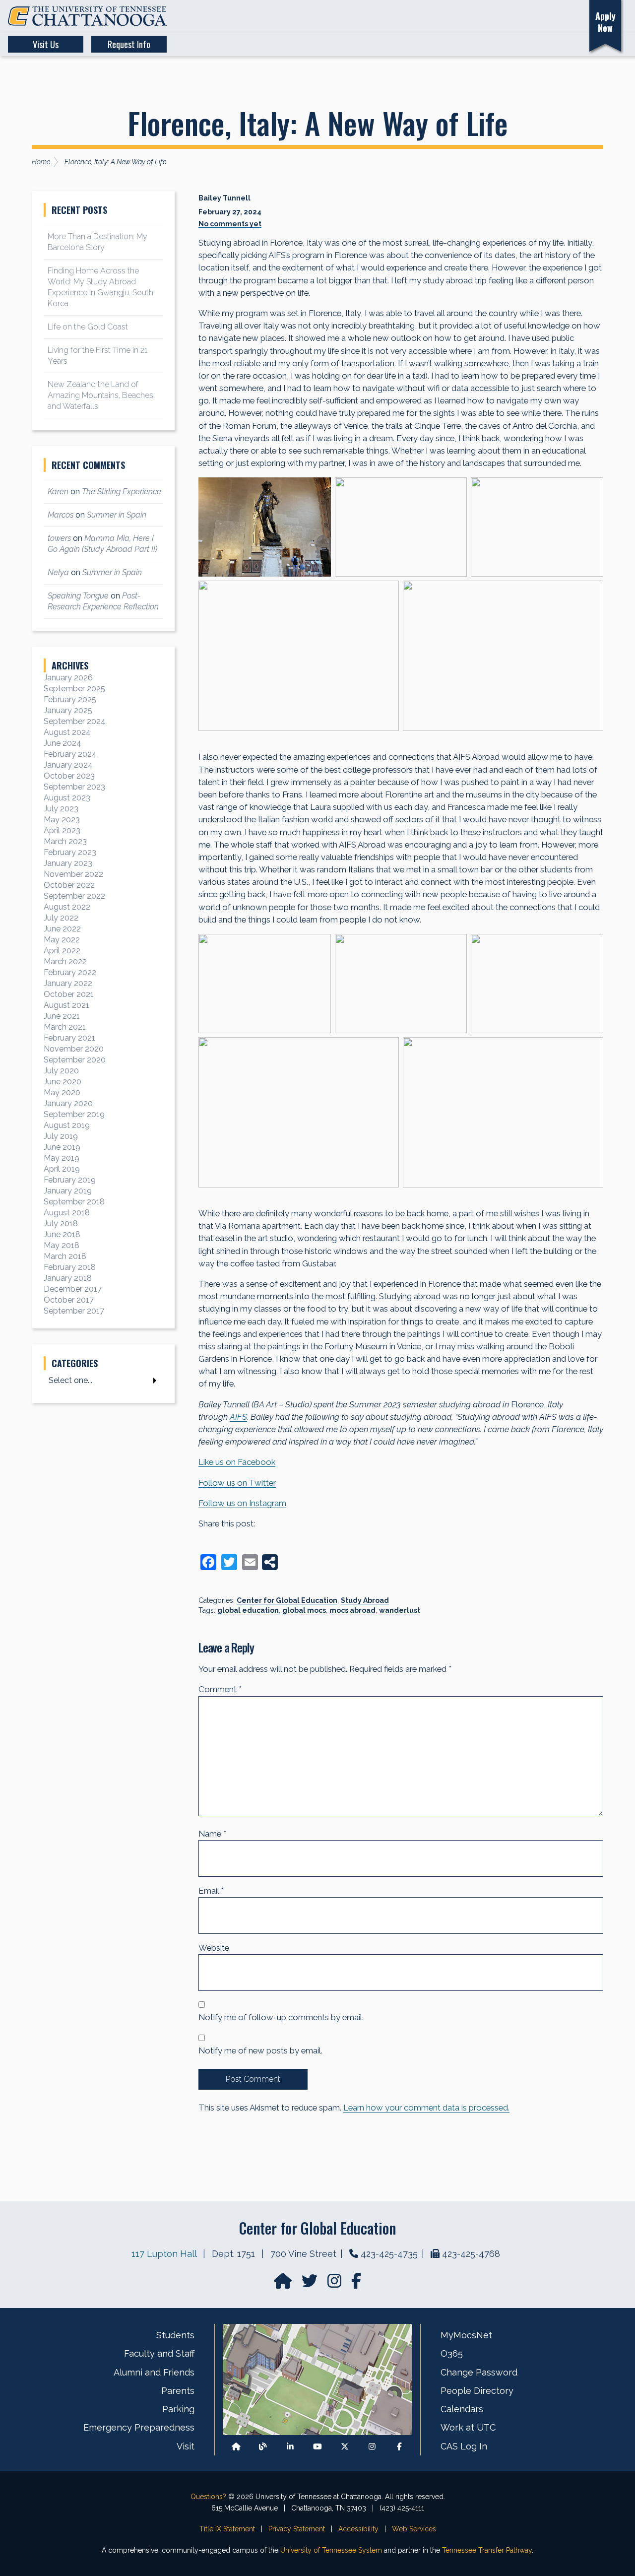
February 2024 (70, 754)
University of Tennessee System (331, 2550)
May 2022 (62, 940)
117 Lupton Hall (164, 2254)
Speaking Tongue (78, 596)
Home (41, 162)
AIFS (238, 1417)
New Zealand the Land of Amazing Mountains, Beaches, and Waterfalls (101, 395)
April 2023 (62, 830)
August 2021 (66, 1005)
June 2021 (62, 1016)
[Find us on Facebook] (399, 2446)
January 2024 (68, 765)
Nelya (58, 572)
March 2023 (65, 841)
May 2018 (62, 1245)
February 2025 (70, 699)
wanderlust (400, 1610)
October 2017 (69, 1300)
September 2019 (74, 1114)
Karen (58, 492)
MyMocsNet (466, 2335)
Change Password (479, 2372)
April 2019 (62, 1169)
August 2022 (67, 907)
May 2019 (62, 1158)
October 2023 (69, 776)
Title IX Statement (227, 2529)
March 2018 (65, 1256)
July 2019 (61, 1136)
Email (211, 1891)
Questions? (208, 2497)
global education (248, 1610)
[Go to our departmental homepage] (284, 2284)
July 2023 (61, 809)
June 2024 (63, 743)
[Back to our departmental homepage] (236, 2446)
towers (59, 538)
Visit (186, 2446)
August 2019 (67, 1125)
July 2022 (61, 918)
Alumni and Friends (154, 2372)
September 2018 (74, 1202)
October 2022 (69, 885)
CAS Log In (464, 2446)
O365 (452, 2353)
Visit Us (46, 44)
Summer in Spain (117, 515)
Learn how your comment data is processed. (426, 2108)
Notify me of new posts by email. (260, 2050)
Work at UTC (468, 2427)
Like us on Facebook (237, 1462)
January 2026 (68, 678)
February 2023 (70, 852)
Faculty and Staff (159, 2353)
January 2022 (68, 983)
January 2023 (68, 863)
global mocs (304, 1610)
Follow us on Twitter (237, 1483)
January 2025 (68, 710)
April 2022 (62, 951)
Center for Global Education (287, 1600)
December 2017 (73, 1289)
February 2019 (70, 1180)
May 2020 (62, 1092)
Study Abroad (365, 1600)
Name (212, 1834)
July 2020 (61, 1071)
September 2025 (74, 689)
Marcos (61, 515)
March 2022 (65, 961)
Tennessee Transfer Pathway (487, 2550)
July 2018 (61, 1223)
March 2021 (65, 1027)
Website (214, 1948)
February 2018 (70, 1267)
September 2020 (75, 1060)
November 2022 (73, 874)
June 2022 (62, 929)
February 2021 (69, 1038)
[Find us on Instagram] (335, 2284)
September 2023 (74, 787)
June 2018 (62, 1234)
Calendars (462, 2409)
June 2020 (63, 1082)
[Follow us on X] (345, 2446)
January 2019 (68, 1191)
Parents (178, 2391)
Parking (178, 2409)
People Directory (477, 2391)
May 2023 (62, 820)
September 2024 (75, 721)
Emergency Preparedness (139, 2427)
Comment (220, 1689)
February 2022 (70, 972)
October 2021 (69, 994)
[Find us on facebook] (356, 2284)
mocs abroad (352, 1610)
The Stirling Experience (122, 492)
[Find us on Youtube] (317, 2446)
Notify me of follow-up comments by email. (281, 2017)
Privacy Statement (297, 2529)
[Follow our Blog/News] (263, 2446)
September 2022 (74, 896)
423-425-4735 (389, 2254)
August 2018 (67, 1213)
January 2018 (68, 1278)
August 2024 (67, 732)
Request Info (129, 44)
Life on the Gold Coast (88, 327)
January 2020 (68, 1103)
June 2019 (62, 1147)
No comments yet (230, 224)
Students (175, 2335)
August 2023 (67, 798)
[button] (525, 16)
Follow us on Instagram (242, 1503)
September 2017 (74, 1311)
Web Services (414, 2529)
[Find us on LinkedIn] (290, 2446)
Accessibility (358, 2529)
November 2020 (74, 1049)
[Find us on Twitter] (311, 2284)
